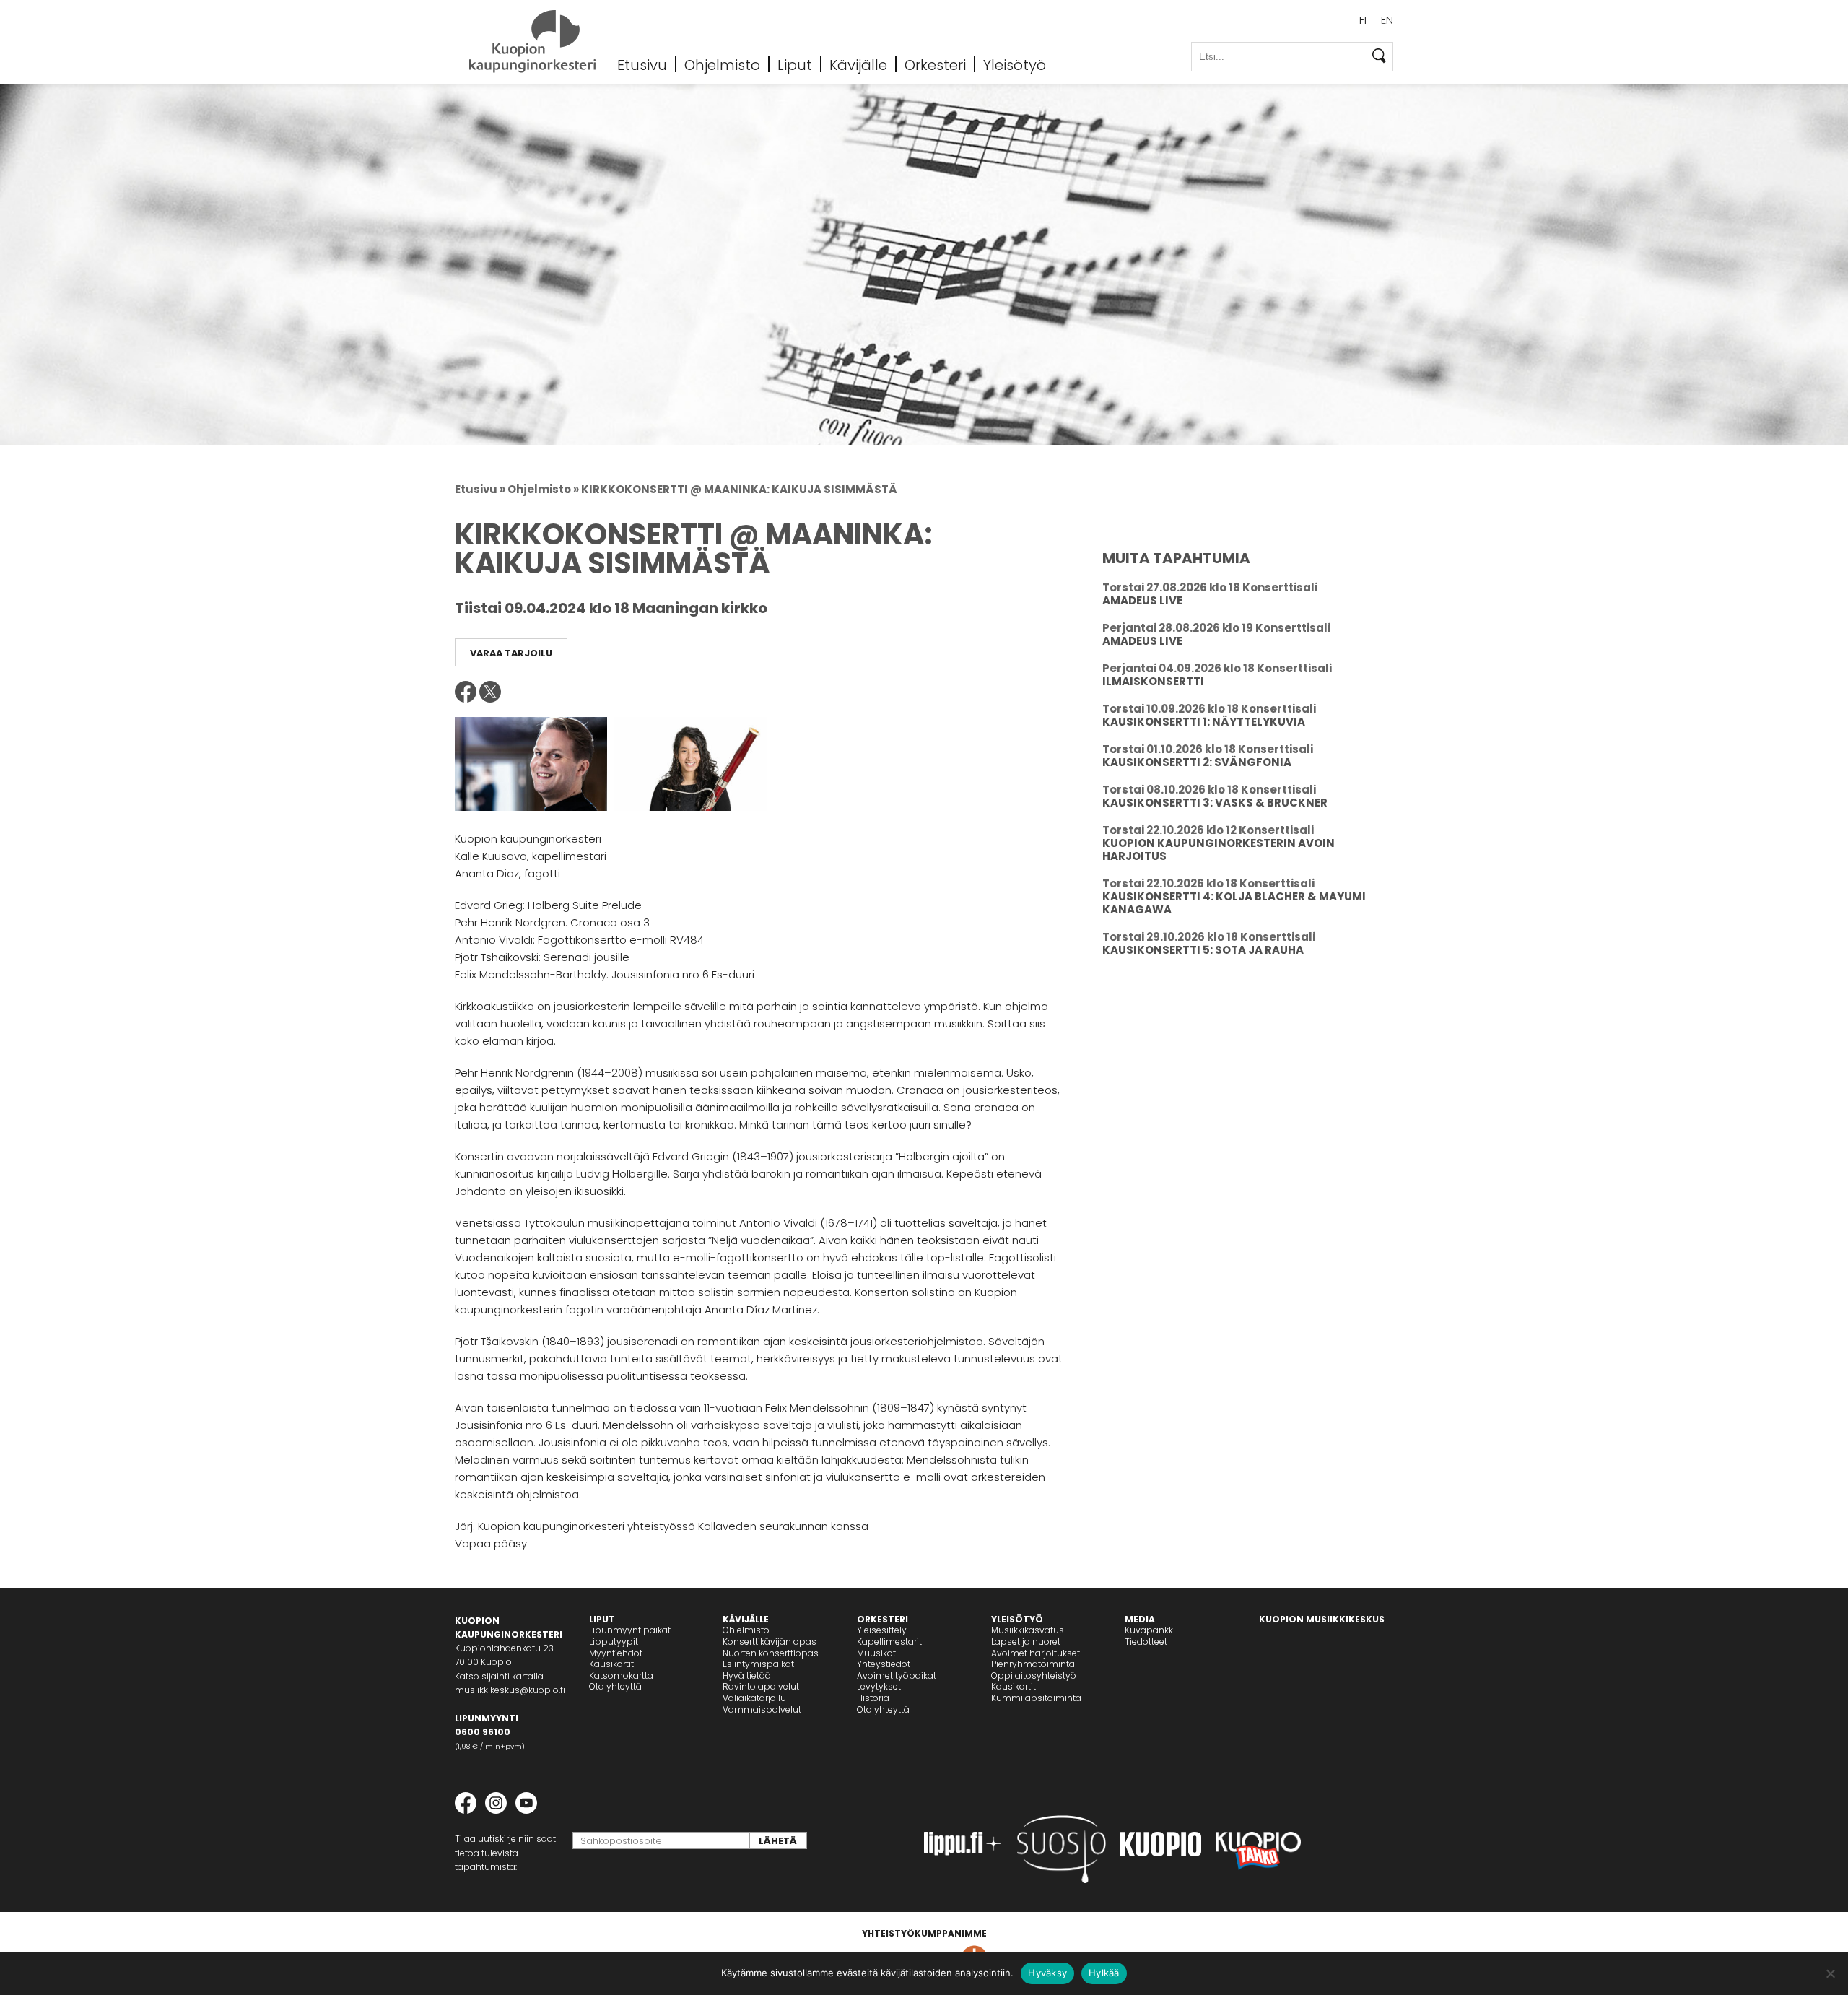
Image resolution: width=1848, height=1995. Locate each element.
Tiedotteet (1146, 1642)
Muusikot (876, 1653)
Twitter (490, 692)
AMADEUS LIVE (1142, 600)
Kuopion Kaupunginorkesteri (532, 42)
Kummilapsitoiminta (1036, 1698)
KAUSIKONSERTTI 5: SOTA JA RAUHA (1203, 950)
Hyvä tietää (747, 1675)
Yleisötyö (1015, 64)
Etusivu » (480, 489)
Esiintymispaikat (758, 1664)
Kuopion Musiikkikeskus (1322, 1619)
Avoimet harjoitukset (1036, 1653)
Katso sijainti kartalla (499, 1676)
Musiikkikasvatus (1028, 1630)
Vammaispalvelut (762, 1709)
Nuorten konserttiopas (771, 1653)
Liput (795, 64)
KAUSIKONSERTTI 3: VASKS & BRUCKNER (1215, 803)
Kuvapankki (1150, 1630)
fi (1363, 20)
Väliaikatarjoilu (754, 1698)
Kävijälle (858, 64)
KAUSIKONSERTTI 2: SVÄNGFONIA (1197, 762)
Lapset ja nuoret (1026, 1642)
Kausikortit (611, 1664)
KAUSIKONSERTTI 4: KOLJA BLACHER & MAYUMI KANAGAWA (1234, 903)
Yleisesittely (882, 1630)
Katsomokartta (621, 1675)
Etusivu (642, 64)
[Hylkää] (1830, 1973)
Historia (873, 1698)
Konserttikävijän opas (770, 1642)
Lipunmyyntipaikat (630, 1630)
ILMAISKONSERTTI (1153, 681)
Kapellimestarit (889, 1642)
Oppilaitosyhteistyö (1034, 1675)
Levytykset (879, 1686)
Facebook (466, 692)
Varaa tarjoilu (511, 653)
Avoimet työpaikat (897, 1675)
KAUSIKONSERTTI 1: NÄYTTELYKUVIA (1204, 722)
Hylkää (1104, 1973)
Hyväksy (1047, 1973)
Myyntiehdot (616, 1653)
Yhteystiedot (884, 1664)
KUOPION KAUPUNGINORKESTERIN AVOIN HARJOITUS (1219, 849)
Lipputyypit (614, 1642)
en (1387, 20)
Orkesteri (935, 64)
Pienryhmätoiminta (1033, 1664)
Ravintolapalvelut (761, 1686)
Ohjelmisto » (543, 489)
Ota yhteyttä (615, 1686)
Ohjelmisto (722, 64)
